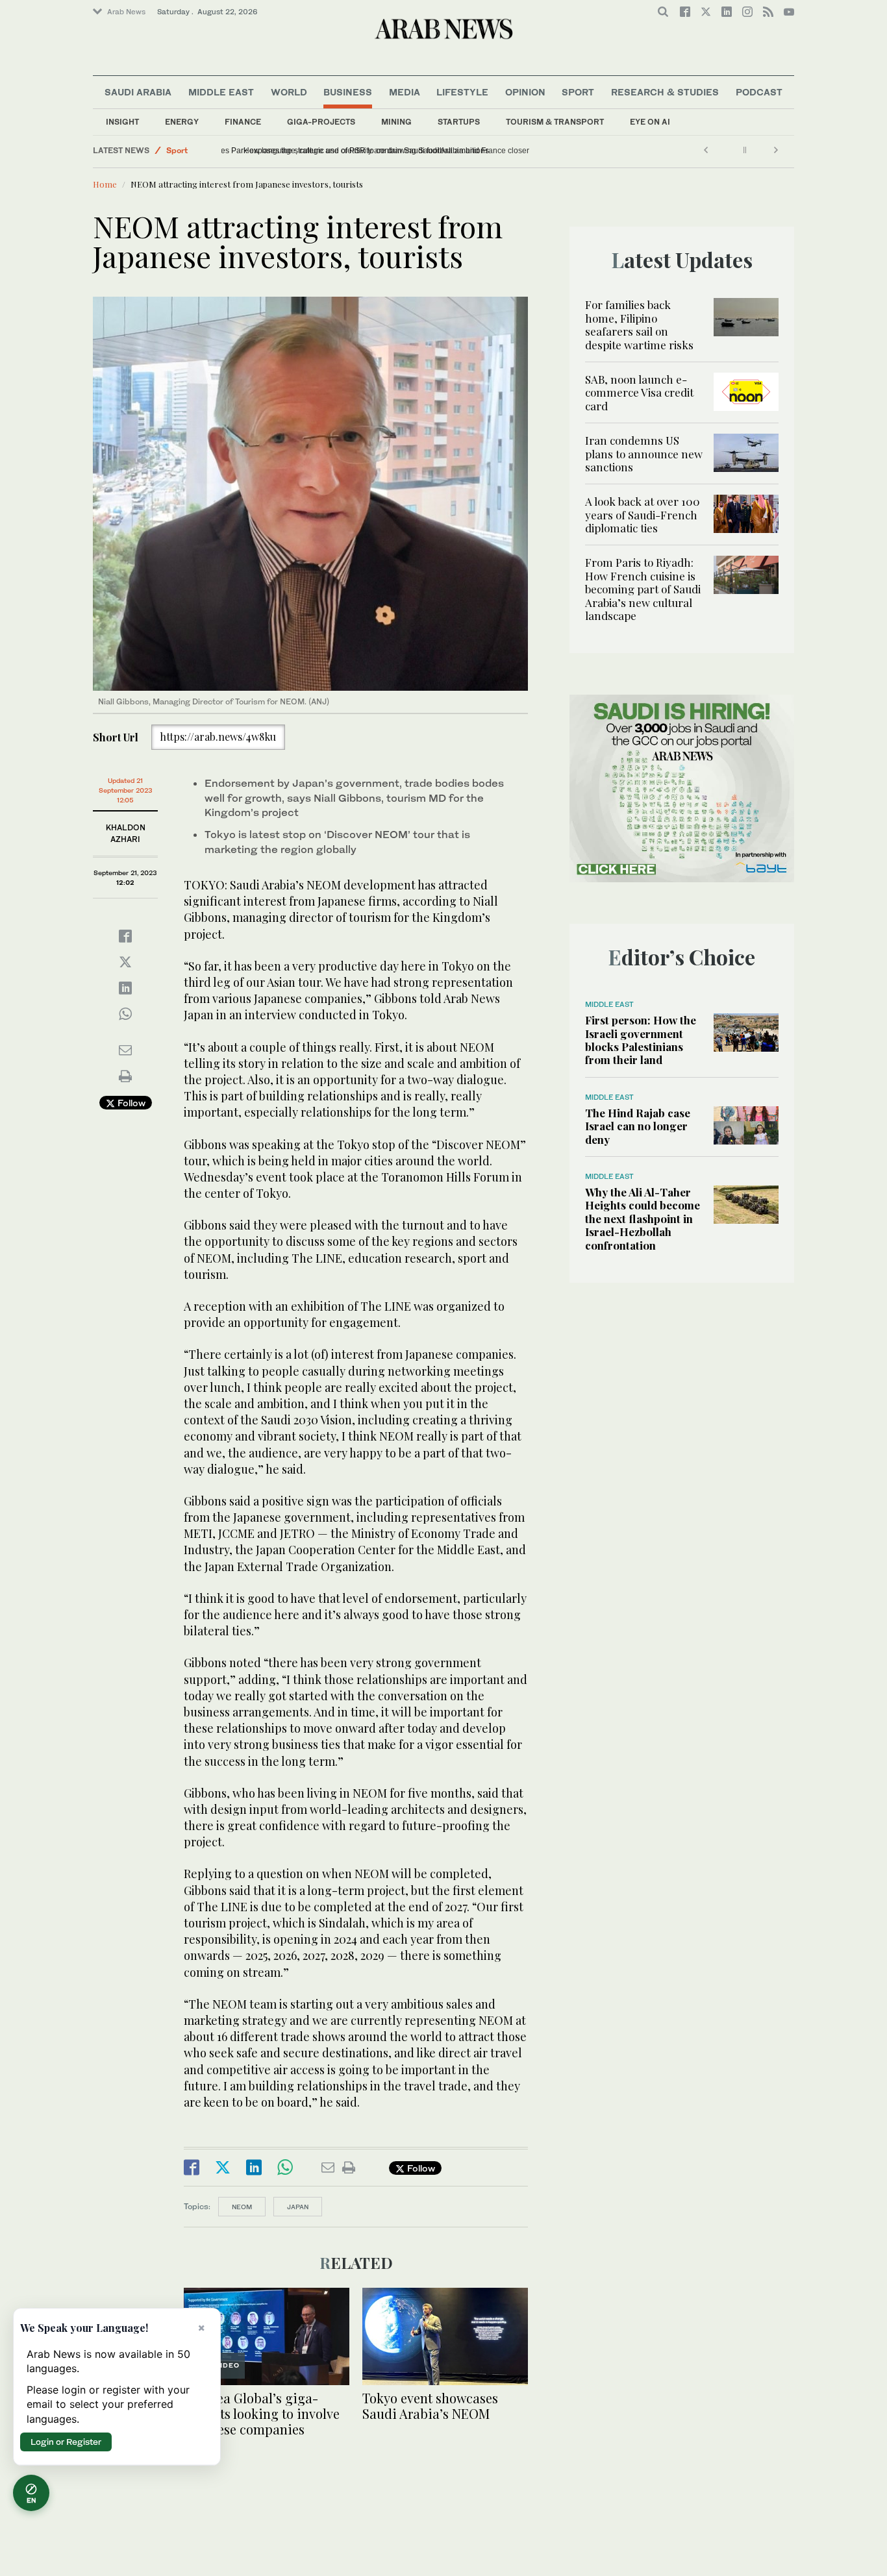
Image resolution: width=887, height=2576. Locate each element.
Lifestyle (462, 92)
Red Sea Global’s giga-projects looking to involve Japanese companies (262, 2413)
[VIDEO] (267, 2335)
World (289, 92)
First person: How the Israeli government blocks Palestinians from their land (641, 1040)
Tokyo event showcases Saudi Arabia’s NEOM (430, 2406)
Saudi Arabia (138, 92)
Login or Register (66, 2442)
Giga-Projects (321, 122)
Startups (459, 122)
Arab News (126, 12)
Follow (130, 1103)
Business (348, 92)
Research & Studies (665, 92)
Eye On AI (650, 122)
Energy (182, 122)
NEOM (242, 2207)
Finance (243, 122)
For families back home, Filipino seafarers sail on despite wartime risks (639, 324)
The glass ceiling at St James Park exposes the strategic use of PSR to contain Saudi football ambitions (409, 151)
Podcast (759, 92)
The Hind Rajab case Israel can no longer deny (638, 1126)
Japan (298, 2207)
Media (405, 92)
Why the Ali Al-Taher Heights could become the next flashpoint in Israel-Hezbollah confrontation (643, 1219)
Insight (122, 122)
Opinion (525, 92)
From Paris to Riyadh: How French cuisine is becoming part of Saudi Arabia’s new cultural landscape (643, 589)
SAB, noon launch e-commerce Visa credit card (639, 392)
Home (105, 184)
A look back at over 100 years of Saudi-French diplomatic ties (643, 514)
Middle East (221, 92)
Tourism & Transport (555, 122)
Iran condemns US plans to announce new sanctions (644, 453)
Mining (396, 122)
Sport (578, 92)
